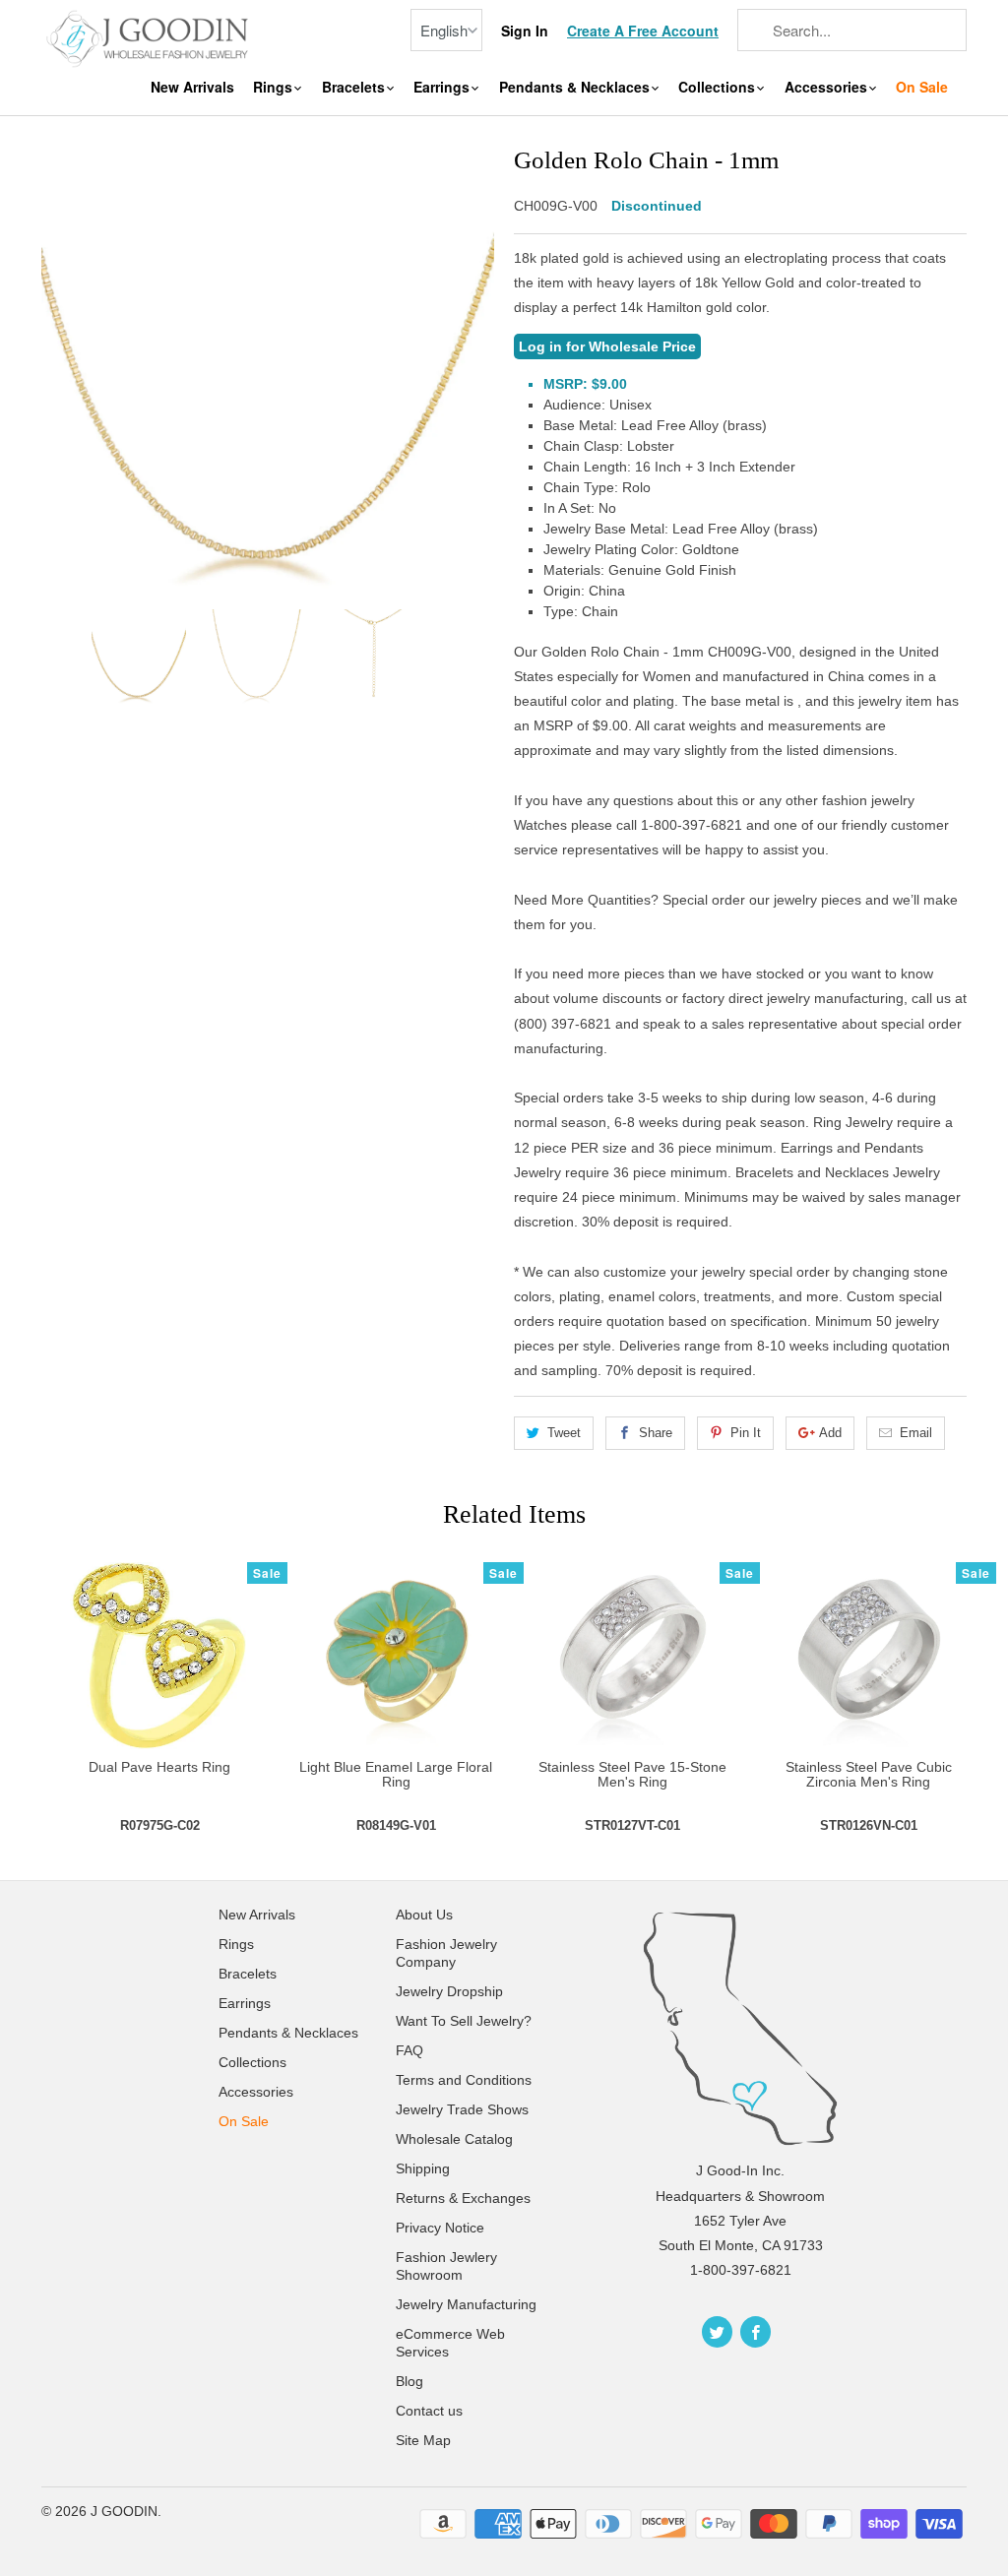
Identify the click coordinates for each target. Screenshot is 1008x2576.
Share (656, 1433)
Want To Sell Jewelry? (464, 2021)
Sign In (525, 31)
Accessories (828, 87)
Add (830, 1433)
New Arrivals (192, 87)
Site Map (423, 2440)
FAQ (409, 2050)
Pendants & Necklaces (576, 87)
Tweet (564, 1433)
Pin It (746, 1433)
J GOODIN (124, 2511)
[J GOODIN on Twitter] (717, 2332)
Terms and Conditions (464, 2080)
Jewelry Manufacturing (466, 2304)
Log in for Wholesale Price (607, 346)
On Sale (922, 87)
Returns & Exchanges (463, 2198)
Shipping (423, 2168)
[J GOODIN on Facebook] (756, 2332)
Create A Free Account (643, 31)
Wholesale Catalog (454, 2139)
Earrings (443, 87)
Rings (275, 87)
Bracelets (355, 87)
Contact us (429, 2411)
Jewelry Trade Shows (462, 2109)
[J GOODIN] (150, 37)
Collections (719, 87)
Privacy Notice (440, 2228)
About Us (424, 1915)
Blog (409, 2381)
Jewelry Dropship (449, 1991)
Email (916, 1433)
